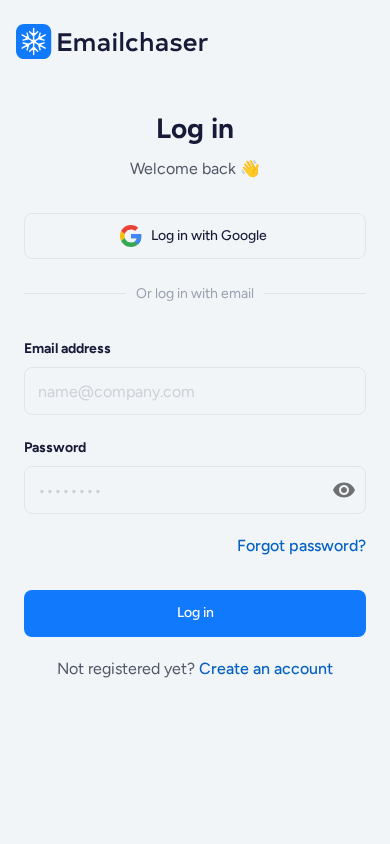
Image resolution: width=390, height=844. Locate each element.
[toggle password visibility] (344, 490)
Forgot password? (301, 545)
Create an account (266, 668)
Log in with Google (209, 235)
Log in (195, 612)
